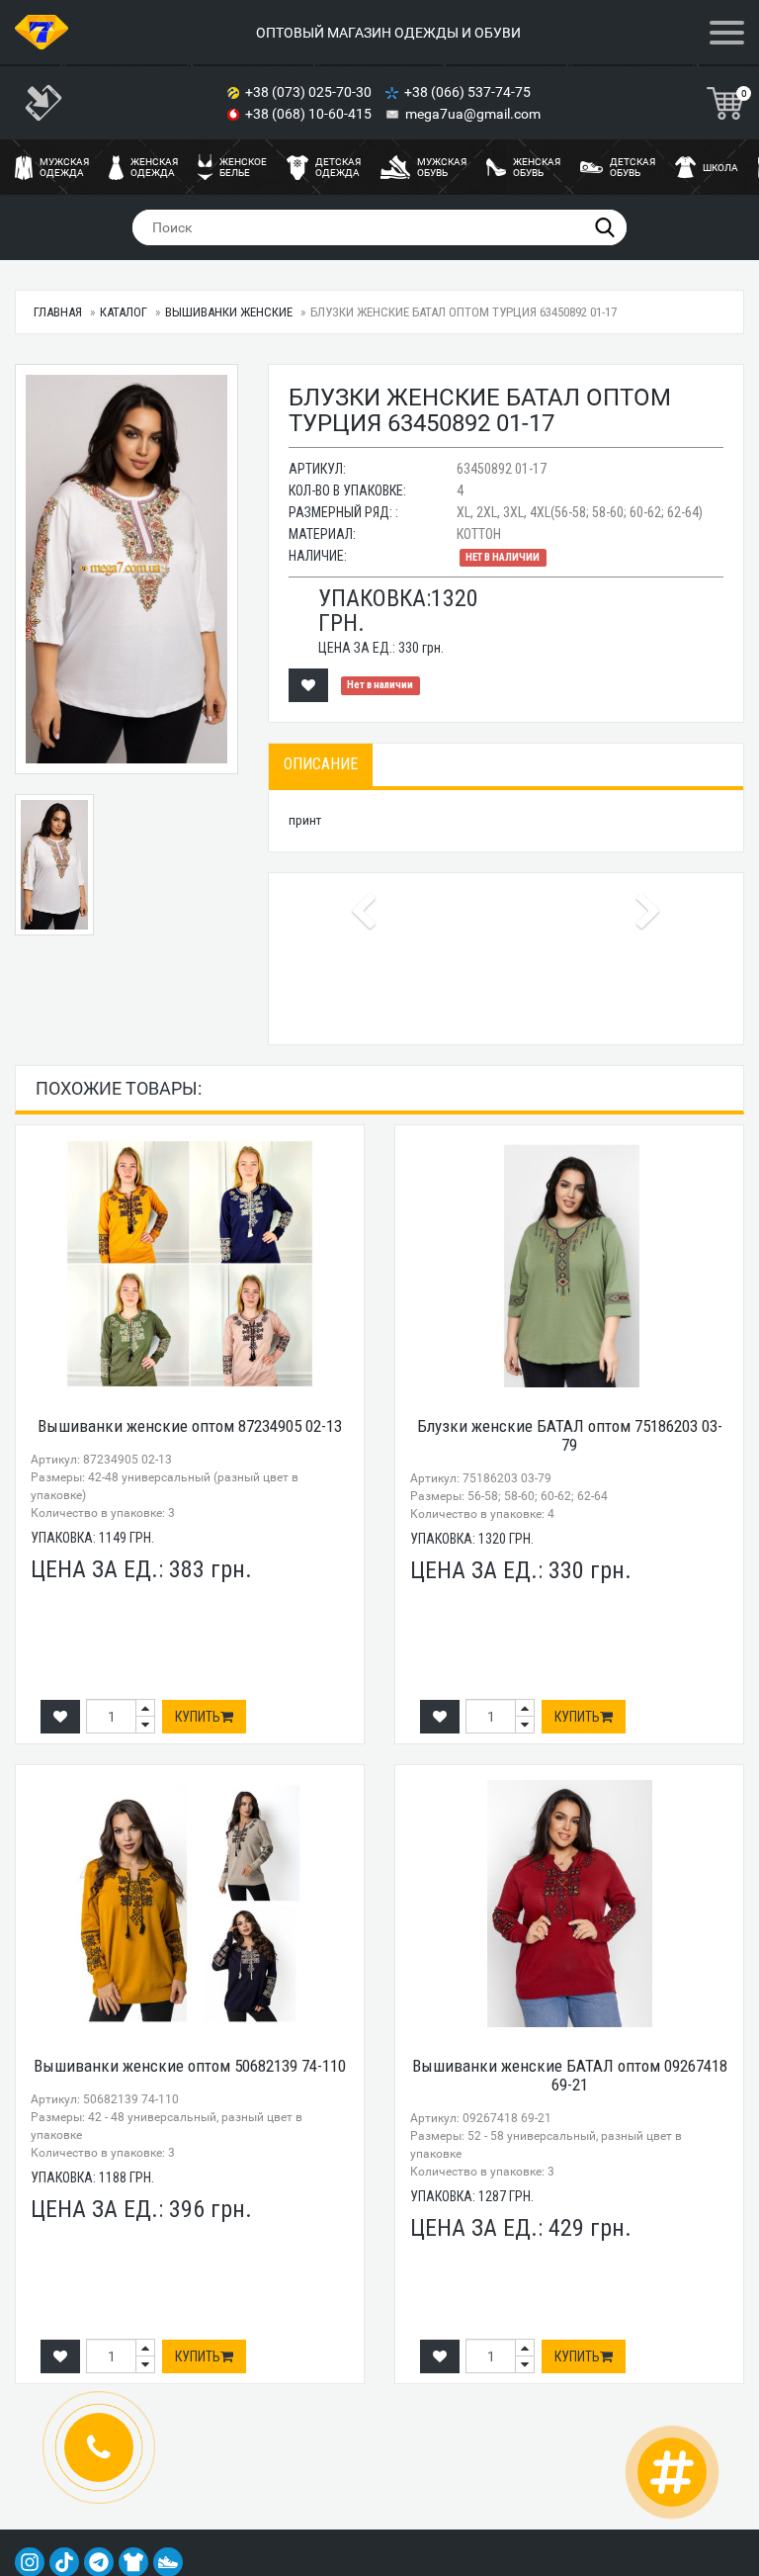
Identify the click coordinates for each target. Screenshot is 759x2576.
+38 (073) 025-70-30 (310, 92)
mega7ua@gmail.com (473, 114)
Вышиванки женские (229, 312)
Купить (198, 1717)
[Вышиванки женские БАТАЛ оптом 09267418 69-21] (569, 1904)
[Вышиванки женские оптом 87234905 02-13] (190, 1264)
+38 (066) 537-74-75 (469, 92)
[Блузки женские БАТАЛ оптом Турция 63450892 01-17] (126, 569)
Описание (321, 764)
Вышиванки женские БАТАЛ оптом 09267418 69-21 (570, 2075)
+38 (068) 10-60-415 (310, 114)
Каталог (124, 312)
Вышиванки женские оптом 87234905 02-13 (190, 1426)
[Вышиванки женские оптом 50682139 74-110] (190, 1904)
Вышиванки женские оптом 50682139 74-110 (190, 2066)
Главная (58, 312)
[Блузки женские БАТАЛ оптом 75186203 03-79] (569, 1264)
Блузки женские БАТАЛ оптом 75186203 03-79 (570, 1435)
